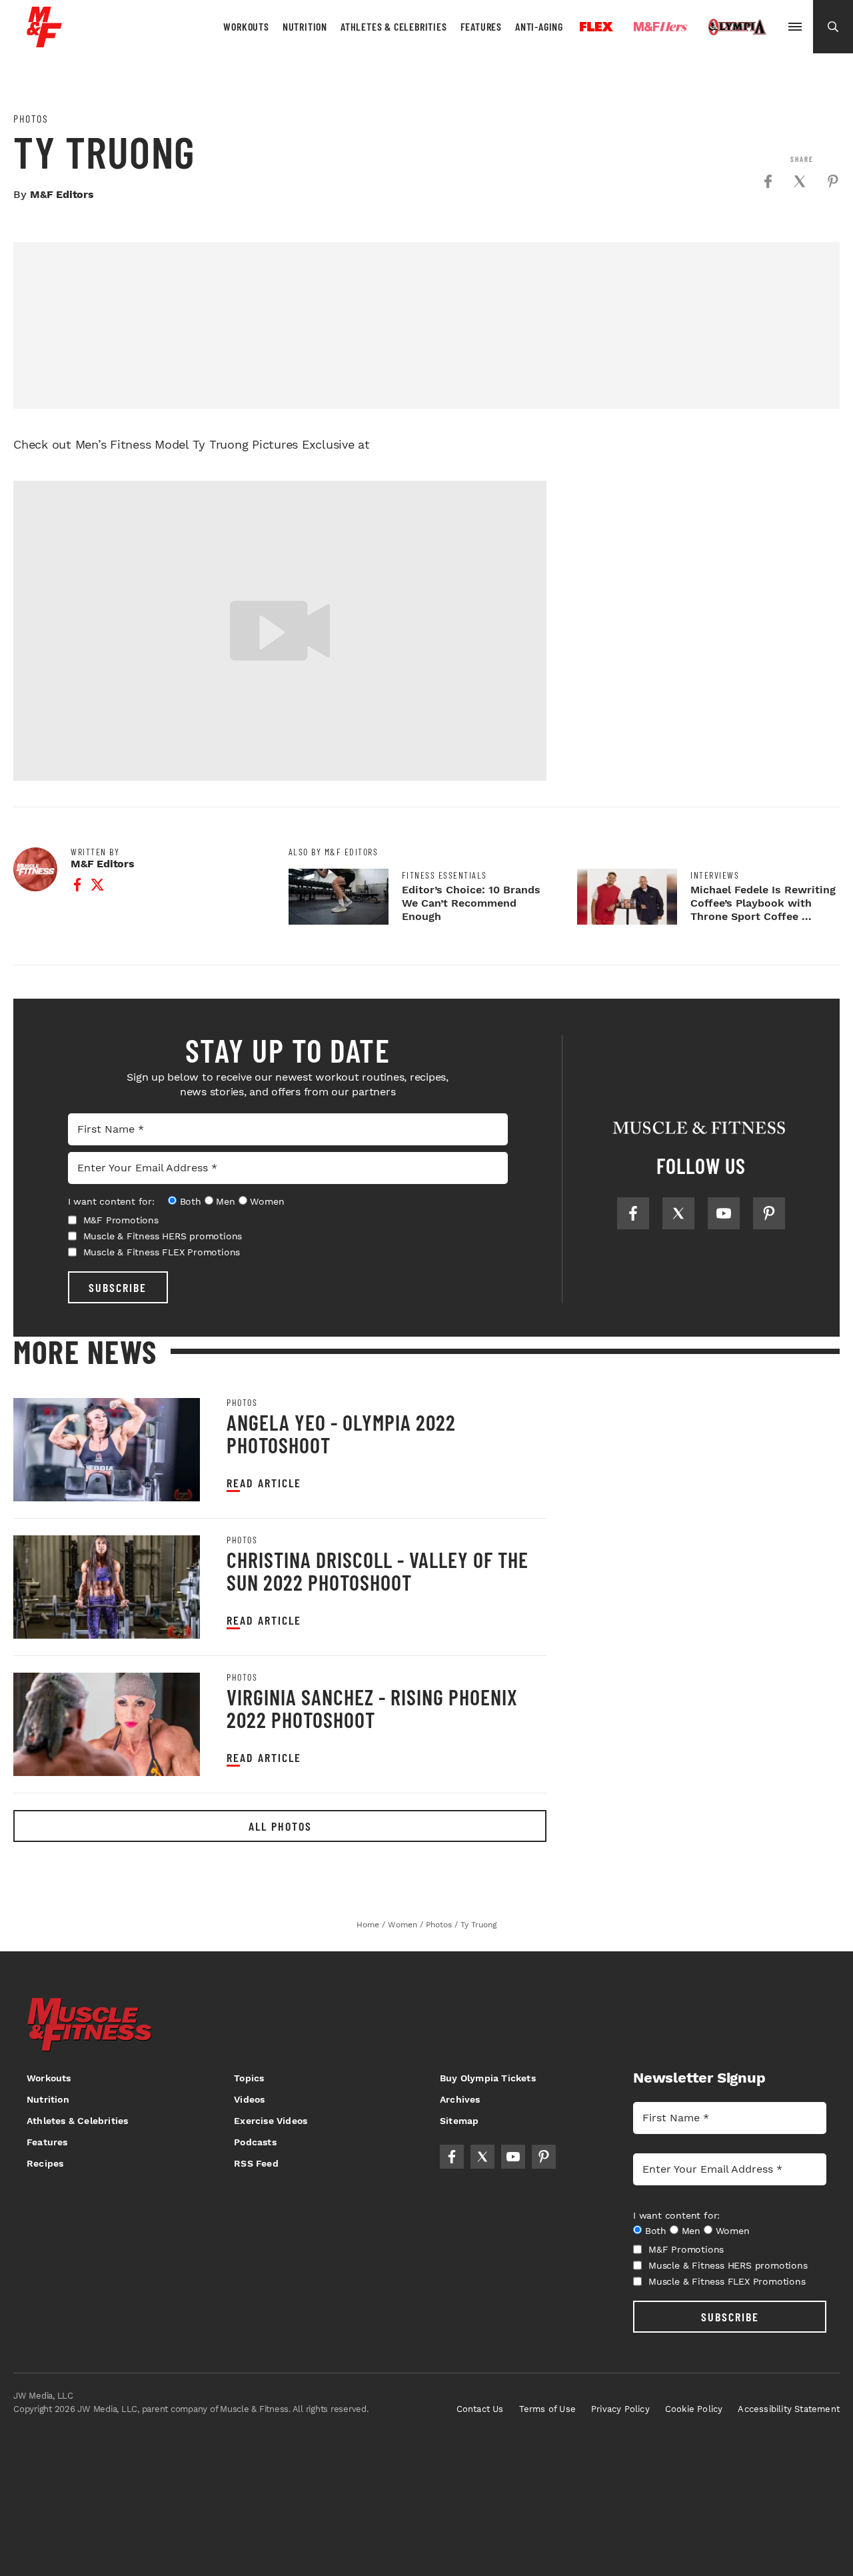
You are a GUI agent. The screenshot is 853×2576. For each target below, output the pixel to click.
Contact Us (480, 2409)
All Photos (280, 1826)
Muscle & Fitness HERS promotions (163, 1236)
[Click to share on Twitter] (800, 181)
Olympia (737, 27)
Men (225, 1201)
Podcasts (255, 2142)
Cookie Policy (694, 2409)
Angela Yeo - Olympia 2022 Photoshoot (341, 1433)
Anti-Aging (539, 26)
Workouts (246, 26)
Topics (249, 2078)
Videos (249, 2099)
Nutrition (305, 26)
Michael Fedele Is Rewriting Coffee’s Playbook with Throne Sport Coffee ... (763, 903)
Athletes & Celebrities (394, 26)
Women (267, 1201)
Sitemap (459, 2121)
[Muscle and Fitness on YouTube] (724, 1213)
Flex (596, 27)
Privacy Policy (620, 2409)
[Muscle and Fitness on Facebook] (633, 1213)
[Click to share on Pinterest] (833, 181)
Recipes (45, 2163)
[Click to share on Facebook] (768, 181)
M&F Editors (62, 194)
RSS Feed (256, 2163)
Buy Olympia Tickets (488, 2078)
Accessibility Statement (789, 2409)
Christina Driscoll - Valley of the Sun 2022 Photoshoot (378, 1571)
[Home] (44, 42)
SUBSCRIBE (118, 1287)
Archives (460, 2099)
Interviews (715, 875)
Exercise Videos (271, 2121)
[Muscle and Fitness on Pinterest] (769, 1213)
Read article (264, 1483)
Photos (31, 119)
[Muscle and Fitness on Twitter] (678, 1213)
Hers (660, 27)
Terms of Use (547, 2409)
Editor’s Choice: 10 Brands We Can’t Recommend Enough (471, 903)
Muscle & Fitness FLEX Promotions (162, 1252)
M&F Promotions (121, 1220)
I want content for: (111, 1201)
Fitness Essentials (444, 875)
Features (481, 26)
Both (191, 1201)
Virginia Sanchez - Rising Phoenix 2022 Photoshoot (372, 1708)
